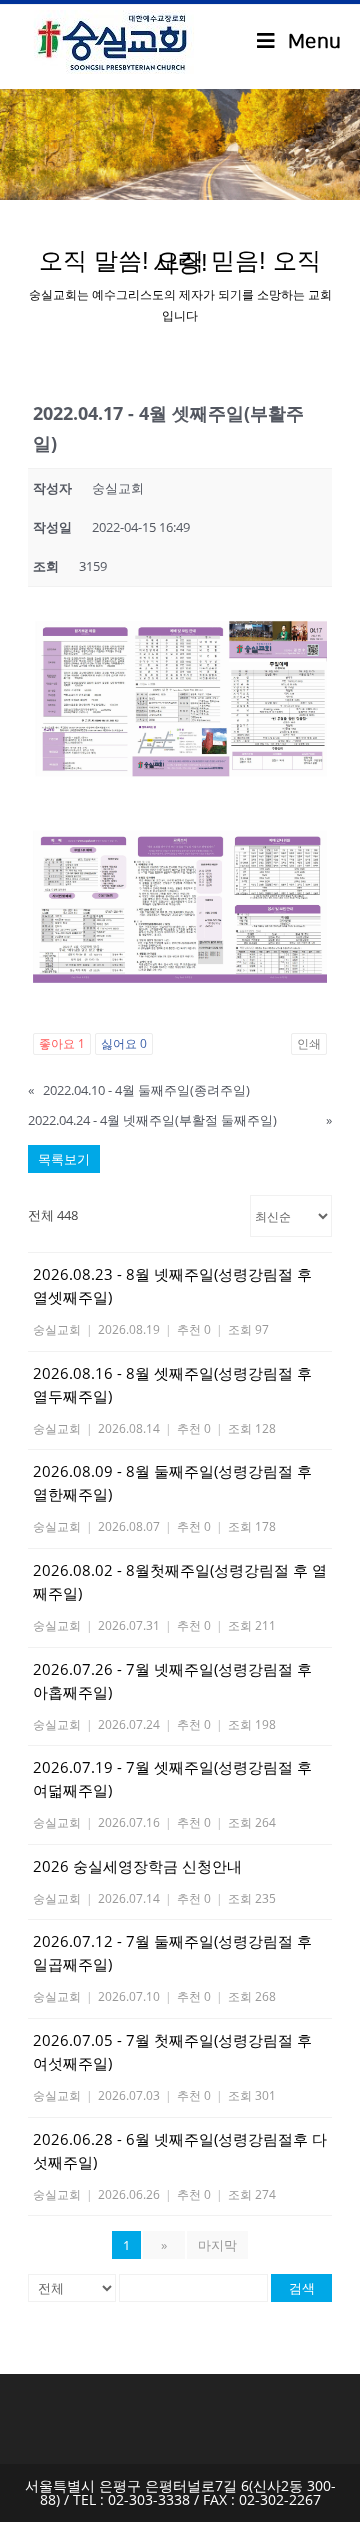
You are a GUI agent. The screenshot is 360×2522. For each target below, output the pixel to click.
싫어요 (124, 1043)
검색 (302, 2288)
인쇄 (309, 1043)
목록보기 (64, 1159)
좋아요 (62, 1043)
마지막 (217, 2245)
